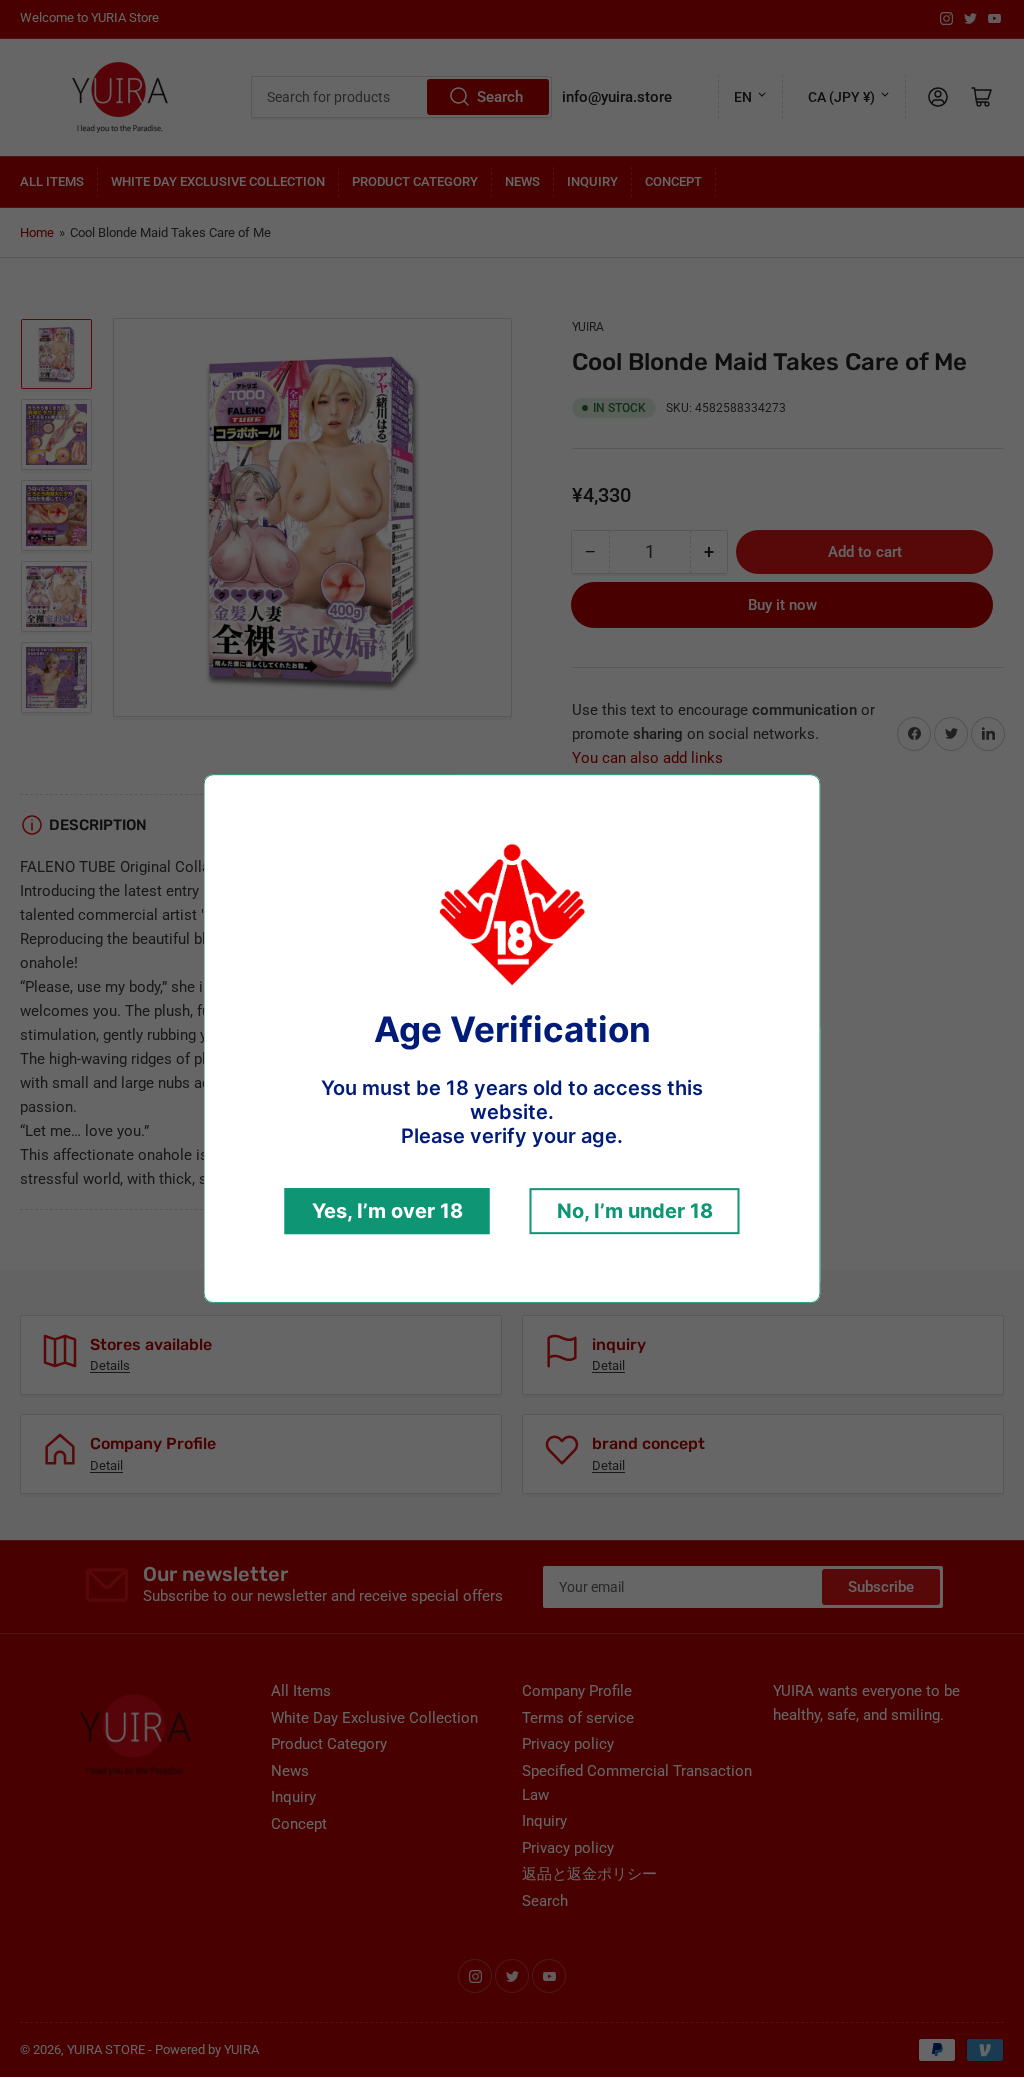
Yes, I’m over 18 (387, 1211)
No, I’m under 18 (635, 1211)
